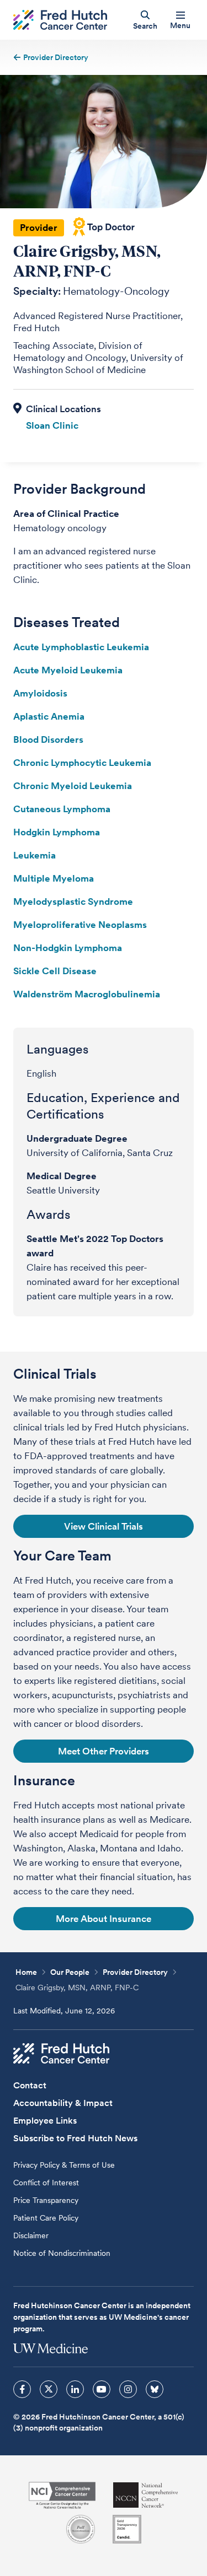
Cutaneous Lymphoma (62, 809)
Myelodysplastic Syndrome (73, 901)
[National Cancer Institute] (62, 2495)
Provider (39, 228)
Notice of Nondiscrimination (62, 2253)
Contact (30, 2085)
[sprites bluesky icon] (155, 2389)
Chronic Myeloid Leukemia (73, 786)
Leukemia (34, 855)
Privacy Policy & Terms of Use (64, 2165)
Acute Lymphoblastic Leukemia (81, 647)
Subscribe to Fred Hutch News (75, 2138)
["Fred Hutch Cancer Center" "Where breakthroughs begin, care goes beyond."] (60, 20)
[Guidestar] (127, 2529)
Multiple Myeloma (54, 878)
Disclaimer (31, 2235)
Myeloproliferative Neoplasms (80, 925)
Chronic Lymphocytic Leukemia (82, 763)
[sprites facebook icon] (22, 2389)
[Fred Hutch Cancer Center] (61, 2054)
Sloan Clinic (52, 425)
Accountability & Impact (63, 2103)
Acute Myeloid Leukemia (68, 670)
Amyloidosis (40, 693)
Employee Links (45, 2121)
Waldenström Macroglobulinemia (87, 994)
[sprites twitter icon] (49, 2389)
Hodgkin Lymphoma (57, 832)
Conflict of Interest (46, 2183)
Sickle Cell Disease (55, 971)
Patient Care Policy (46, 2218)
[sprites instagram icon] (128, 2389)
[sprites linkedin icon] (75, 2389)
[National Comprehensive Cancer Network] (146, 2495)
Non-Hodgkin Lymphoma (68, 948)
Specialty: (37, 291)
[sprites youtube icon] (102, 2389)
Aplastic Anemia (49, 716)
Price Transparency (46, 2200)
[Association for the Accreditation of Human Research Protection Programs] (81, 2529)
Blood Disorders (48, 739)
